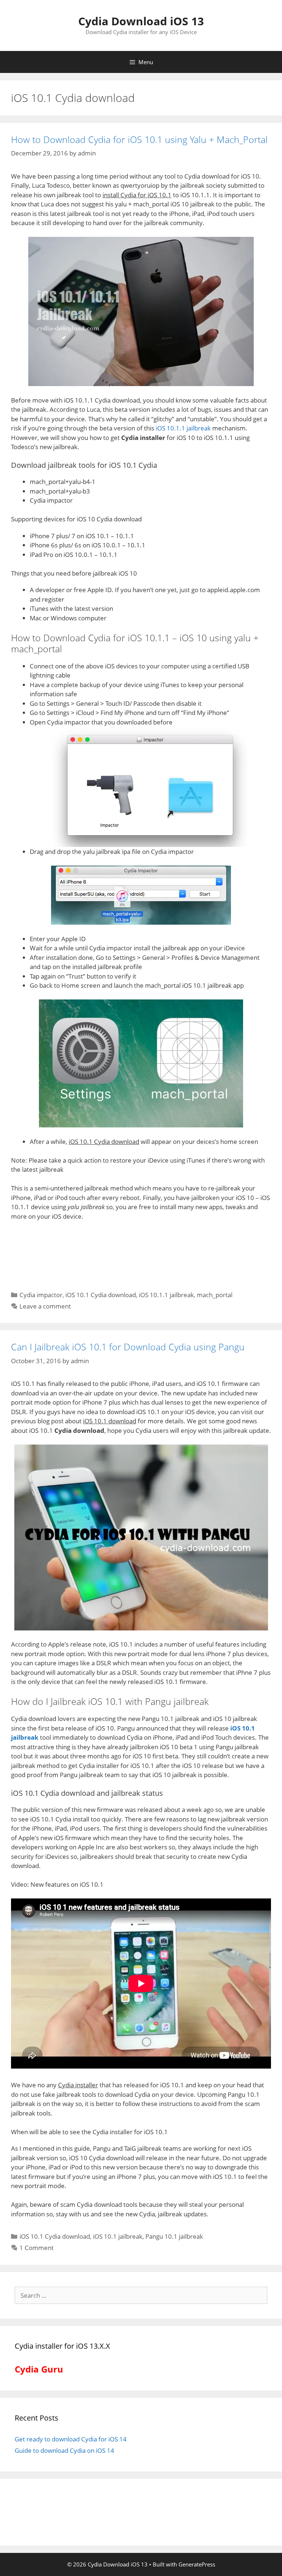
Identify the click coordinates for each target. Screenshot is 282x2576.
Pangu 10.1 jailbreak (174, 2236)
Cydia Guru (39, 2369)
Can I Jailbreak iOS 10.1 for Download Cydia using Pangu (128, 1347)
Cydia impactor (41, 1295)
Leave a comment (45, 1306)
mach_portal (215, 1295)
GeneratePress (197, 2564)
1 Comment (37, 2248)
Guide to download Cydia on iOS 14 (64, 2450)
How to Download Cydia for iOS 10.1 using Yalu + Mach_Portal (139, 139)
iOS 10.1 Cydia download (101, 1295)
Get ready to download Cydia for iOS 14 (71, 2439)
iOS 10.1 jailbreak (118, 2236)
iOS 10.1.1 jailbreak (183, 428)
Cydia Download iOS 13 (141, 21)
